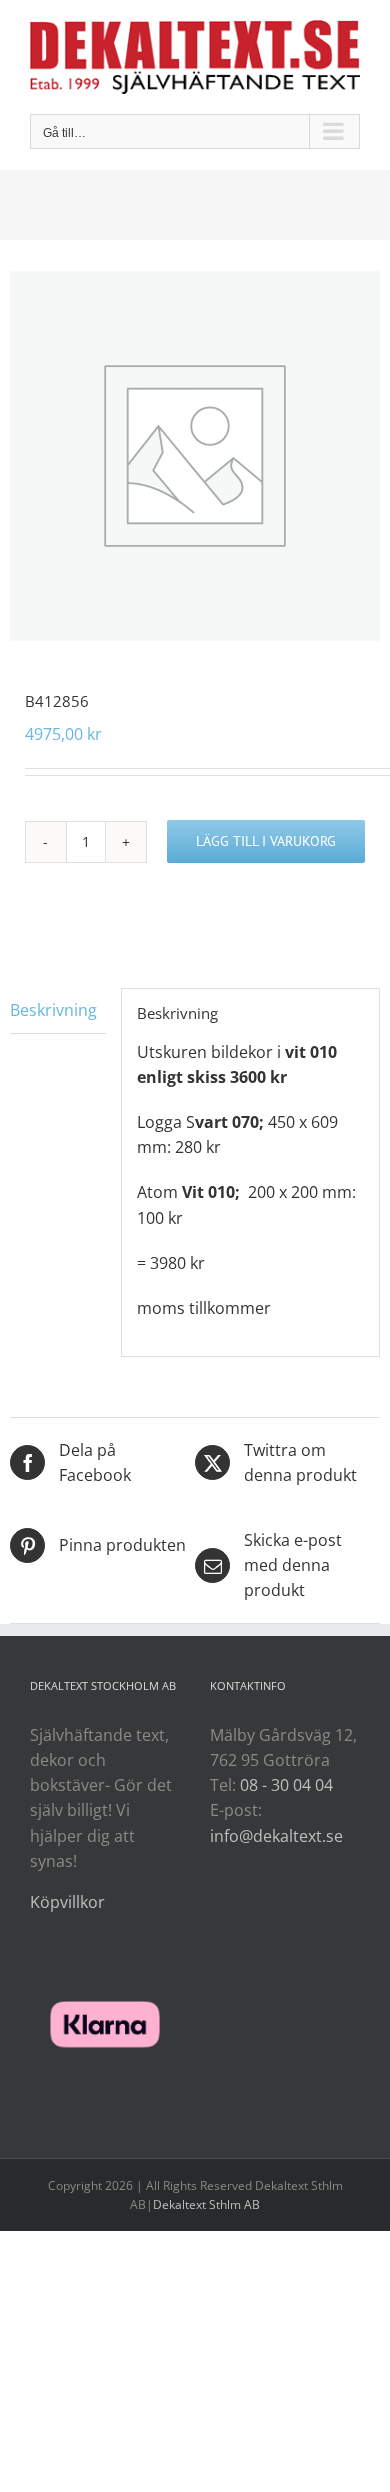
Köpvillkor (67, 1902)
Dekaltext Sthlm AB (206, 2204)
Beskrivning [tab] (53, 1010)
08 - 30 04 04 (286, 1785)
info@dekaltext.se (276, 1836)
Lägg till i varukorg (266, 841)
